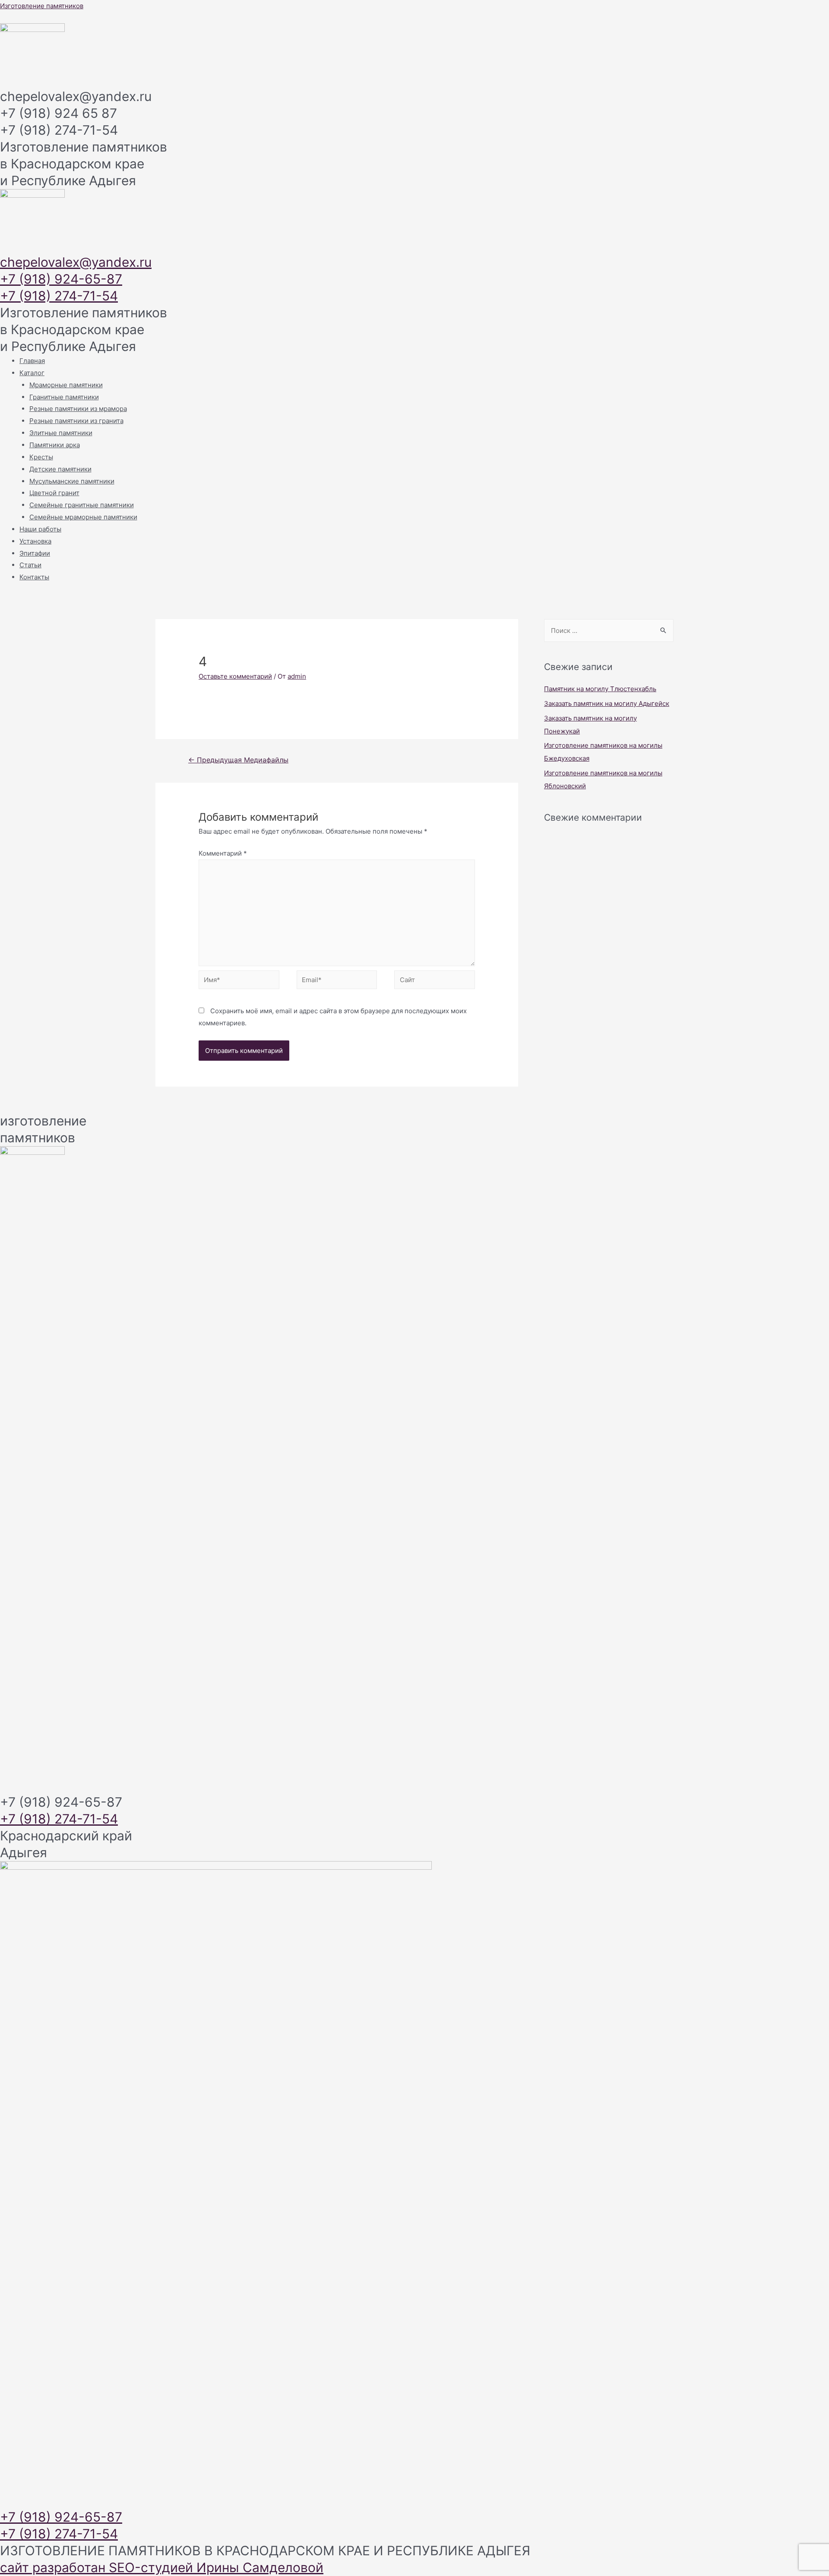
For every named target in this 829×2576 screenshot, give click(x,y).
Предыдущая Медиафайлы (238, 760)
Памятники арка (55, 445)
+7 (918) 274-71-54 (59, 296)
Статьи (30, 565)
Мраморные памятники (66, 385)
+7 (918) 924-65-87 (61, 279)
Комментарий (223, 853)
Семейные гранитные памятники (82, 505)
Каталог (32, 373)
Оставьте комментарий (235, 676)
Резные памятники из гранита (76, 421)
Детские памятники (60, 469)
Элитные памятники (61, 433)
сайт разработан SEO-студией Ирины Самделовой (162, 2567)
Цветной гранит (54, 493)
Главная (32, 361)
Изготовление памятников (42, 6)
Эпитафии (35, 553)
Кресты (41, 457)
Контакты (34, 577)
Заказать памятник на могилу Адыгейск (607, 703)
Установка (35, 541)
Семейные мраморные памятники (83, 517)
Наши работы (40, 529)
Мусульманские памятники (72, 481)
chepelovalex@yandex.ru (76, 262)
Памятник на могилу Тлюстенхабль (600, 689)
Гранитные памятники (64, 397)
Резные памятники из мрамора (78, 409)
